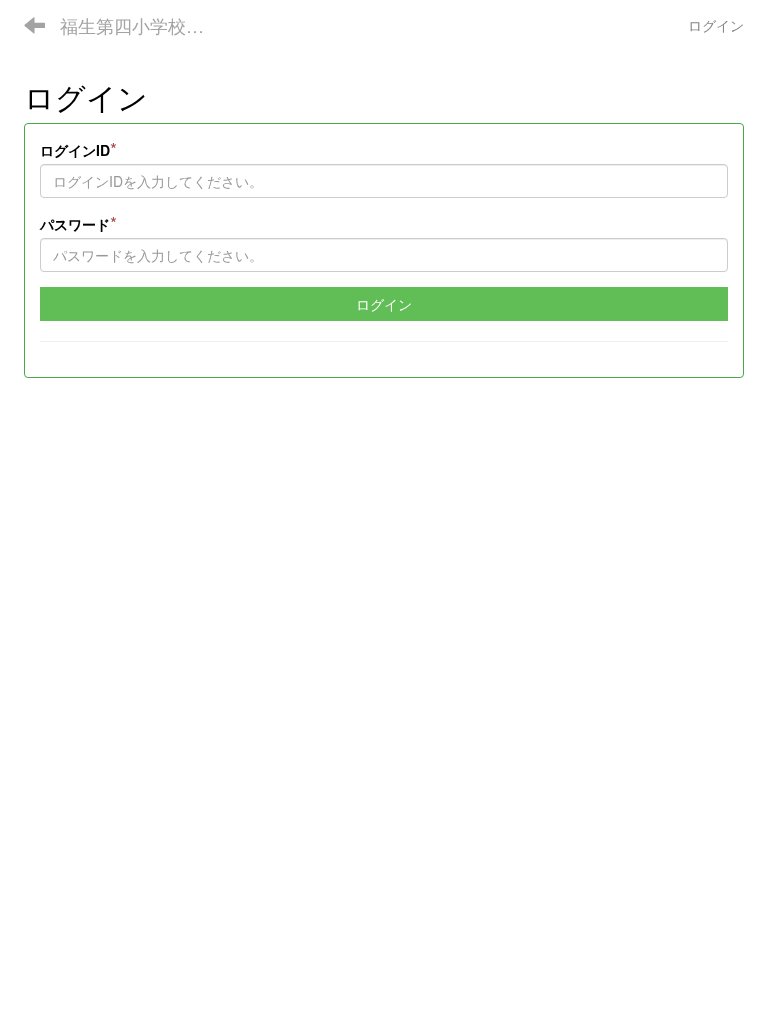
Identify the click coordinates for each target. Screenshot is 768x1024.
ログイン (716, 25)
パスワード (78, 223)
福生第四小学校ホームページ (144, 25)
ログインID (78, 149)
